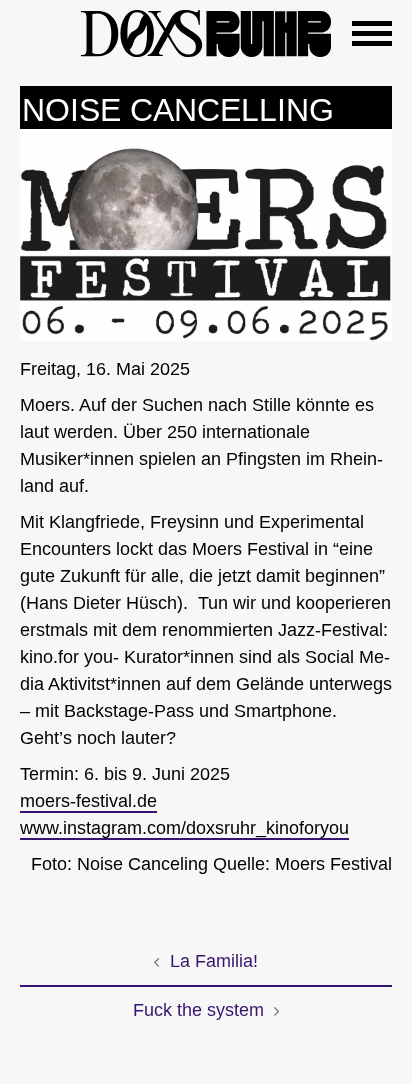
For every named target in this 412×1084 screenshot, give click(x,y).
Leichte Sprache (40, 30)
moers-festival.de (88, 801)
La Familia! (214, 961)
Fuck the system (198, 1010)
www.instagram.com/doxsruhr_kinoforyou (184, 828)
